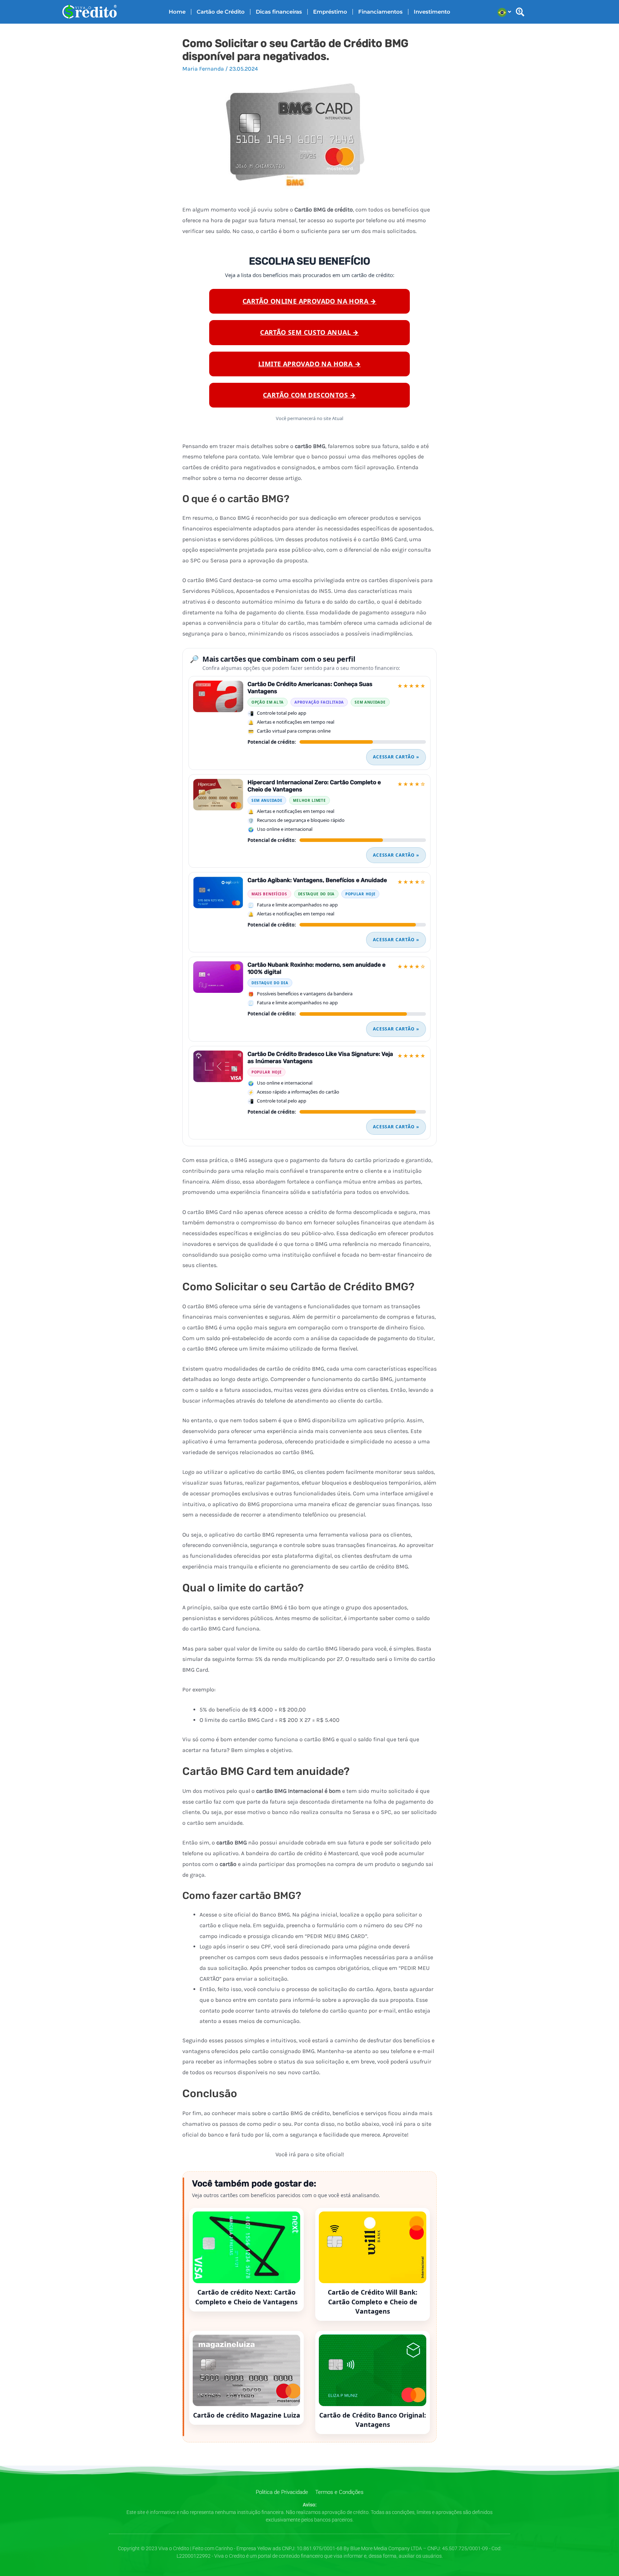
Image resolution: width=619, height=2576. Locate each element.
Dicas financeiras (279, 12)
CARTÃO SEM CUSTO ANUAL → (309, 332)
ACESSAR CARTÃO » (396, 757)
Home (177, 12)
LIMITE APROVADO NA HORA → (309, 364)
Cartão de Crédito (221, 12)
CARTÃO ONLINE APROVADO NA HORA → (309, 301)
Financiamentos (380, 12)
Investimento (432, 12)
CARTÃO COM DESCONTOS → (309, 395)
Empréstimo (330, 12)
